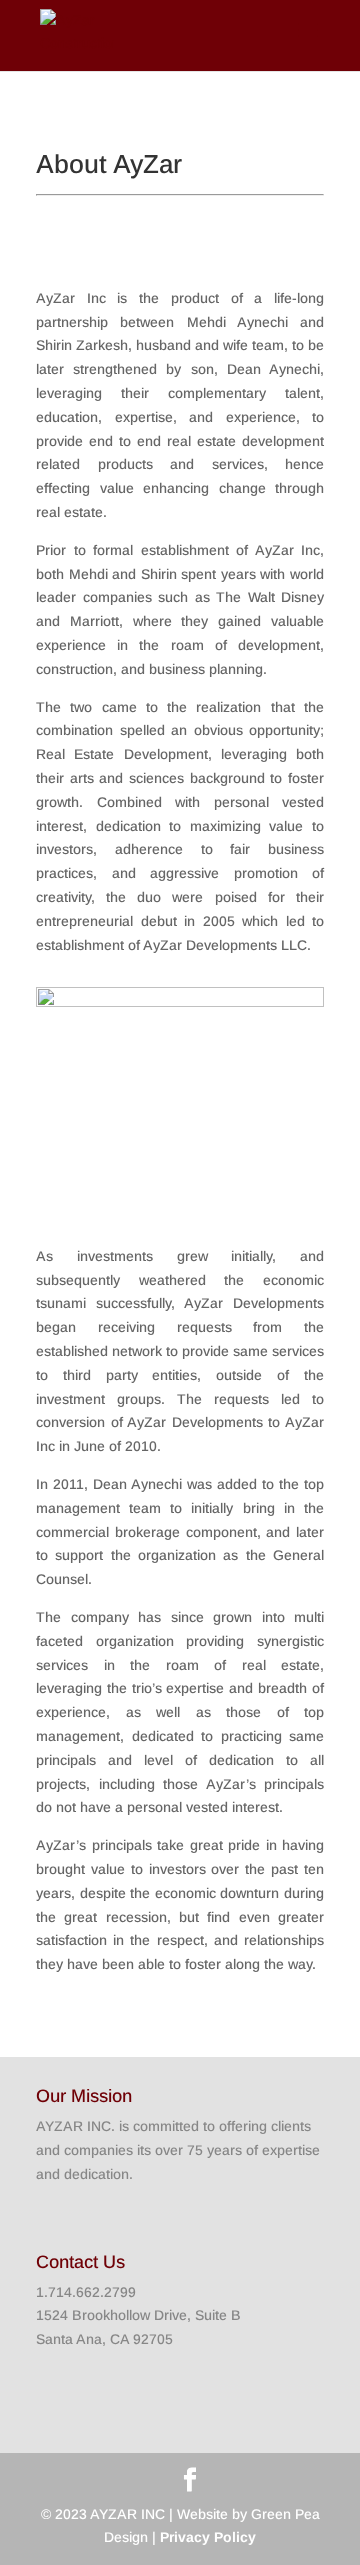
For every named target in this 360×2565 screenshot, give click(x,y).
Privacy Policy (208, 2537)
